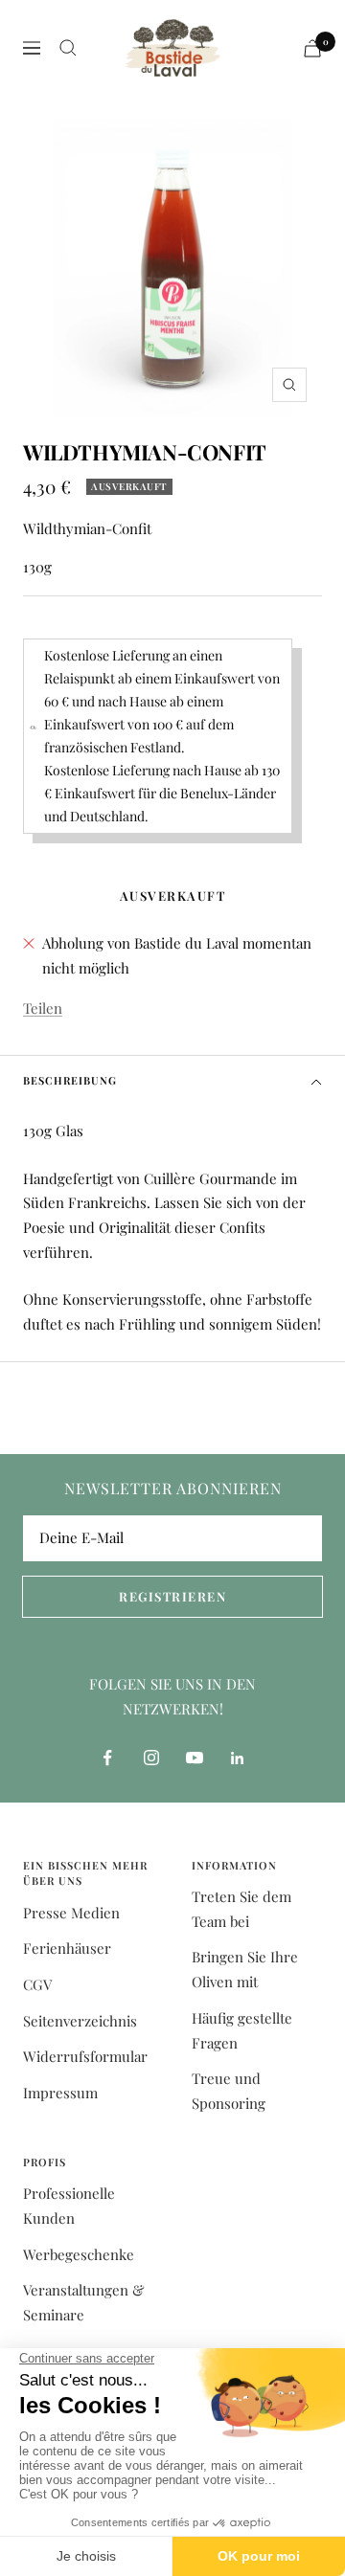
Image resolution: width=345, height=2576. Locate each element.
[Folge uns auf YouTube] (194, 1758)
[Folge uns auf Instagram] (151, 1758)
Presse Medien (71, 1913)
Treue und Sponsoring (229, 2091)
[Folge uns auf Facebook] (108, 1758)
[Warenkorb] (312, 48)
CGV (37, 1984)
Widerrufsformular (85, 2056)
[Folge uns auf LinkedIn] (237, 1758)
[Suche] (68, 48)
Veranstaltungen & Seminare (84, 2302)
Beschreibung (70, 1080)
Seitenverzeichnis (80, 2021)
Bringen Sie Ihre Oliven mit (245, 1969)
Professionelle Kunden (69, 2206)
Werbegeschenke (79, 2254)
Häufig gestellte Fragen (242, 2030)
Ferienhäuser (67, 1948)
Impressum (60, 2093)
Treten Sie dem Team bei (241, 1909)
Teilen (43, 1008)
